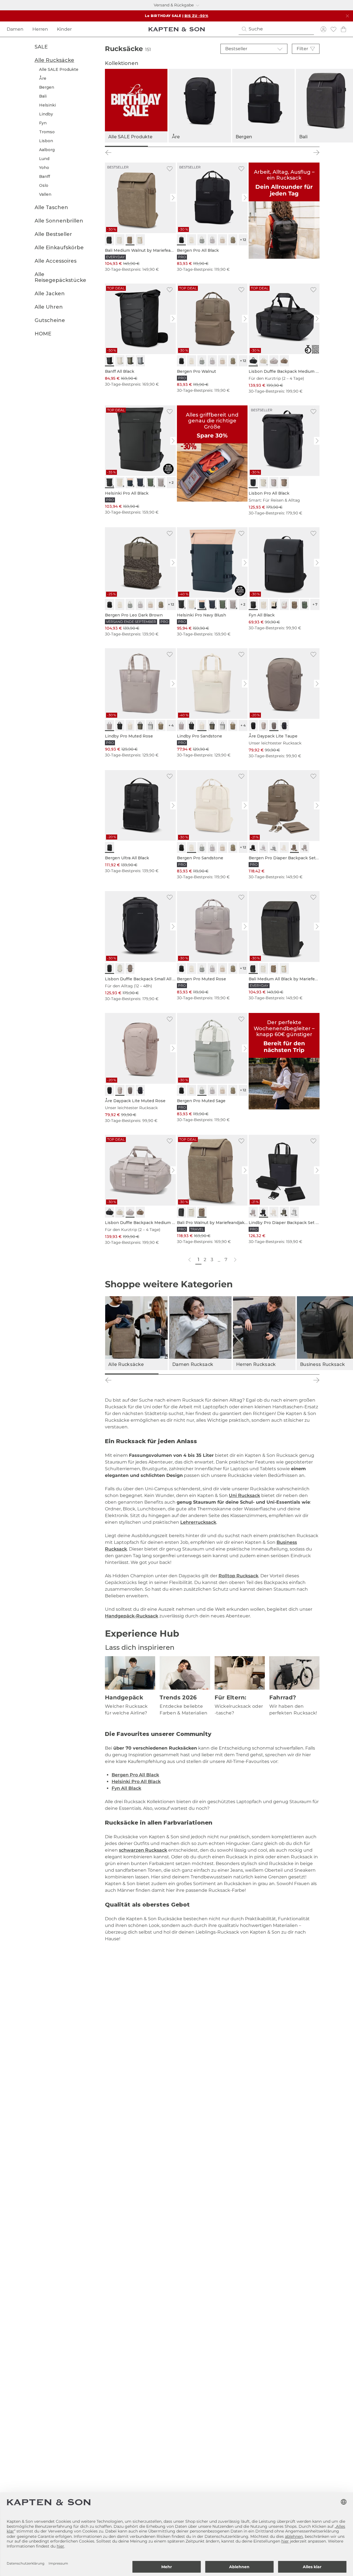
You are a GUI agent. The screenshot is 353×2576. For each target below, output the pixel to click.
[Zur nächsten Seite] (235, 1260)
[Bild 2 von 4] (185, 1374)
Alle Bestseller (53, 234)
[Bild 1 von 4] (132, 1374)
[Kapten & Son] (177, 29)
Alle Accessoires (56, 261)
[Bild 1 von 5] (126, 146)
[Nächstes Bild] (174, 198)
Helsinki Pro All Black (136, 1782)
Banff (45, 176)
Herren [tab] (40, 29)
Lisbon (46, 141)
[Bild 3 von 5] (212, 146)
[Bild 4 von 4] (293, 1374)
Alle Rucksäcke (54, 60)
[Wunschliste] (333, 29)
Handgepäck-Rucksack (132, 1616)
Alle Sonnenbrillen (59, 221)
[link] (140, 217)
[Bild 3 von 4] (239, 1374)
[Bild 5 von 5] (298, 146)
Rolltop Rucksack (238, 1576)
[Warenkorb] (344, 29)
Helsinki (47, 105)
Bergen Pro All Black (135, 1775)
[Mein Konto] (323, 29)
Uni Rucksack (244, 1495)
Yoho (44, 168)
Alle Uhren (49, 307)
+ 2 (171, 482)
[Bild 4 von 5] (255, 146)
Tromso (47, 132)
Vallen (45, 194)
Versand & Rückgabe (174, 5)
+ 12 (243, 240)
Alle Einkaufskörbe (59, 248)
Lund (44, 159)
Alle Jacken (50, 294)
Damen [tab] (15, 29)
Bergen (47, 87)
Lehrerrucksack (198, 1522)
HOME (43, 334)
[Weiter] (316, 153)
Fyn (43, 123)
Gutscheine (50, 321)
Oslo (44, 185)
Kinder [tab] (64, 29)
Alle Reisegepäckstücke (60, 277)
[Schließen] (347, 16)
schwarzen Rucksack (143, 1850)
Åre (43, 78)
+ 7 (315, 604)
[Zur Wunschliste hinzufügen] (170, 169)
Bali (43, 96)
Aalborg (47, 150)
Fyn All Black (126, 1788)
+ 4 (171, 725)
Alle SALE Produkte (59, 69)
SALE (41, 47)
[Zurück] (108, 153)
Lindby (46, 114)
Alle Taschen (51, 207)
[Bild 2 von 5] (169, 146)
